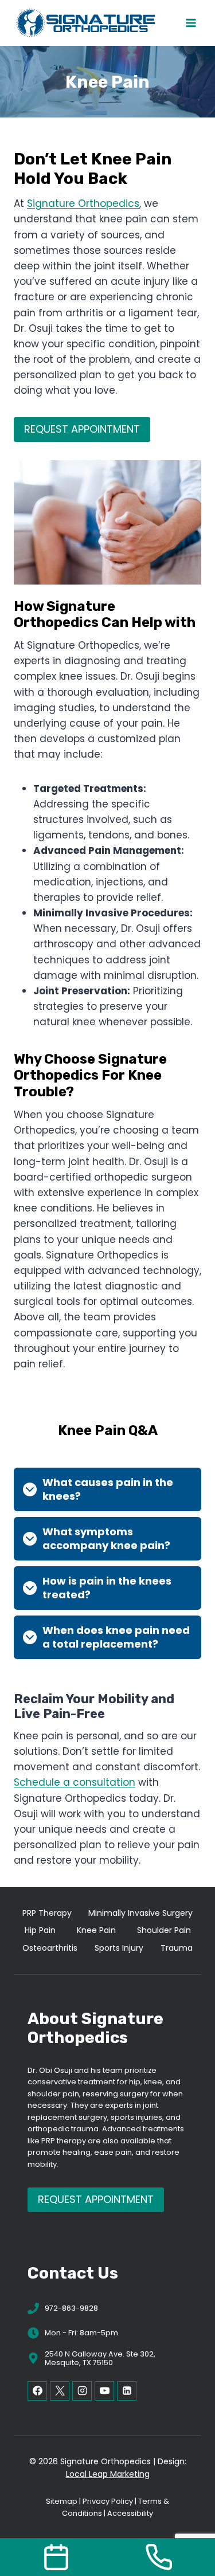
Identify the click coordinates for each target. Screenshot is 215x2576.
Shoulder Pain (164, 1930)
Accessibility (130, 2513)
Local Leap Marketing (108, 2474)
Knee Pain (96, 1930)
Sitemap (62, 2501)
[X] (60, 2391)
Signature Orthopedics (83, 203)
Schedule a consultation (75, 1782)
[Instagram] (82, 2391)
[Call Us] (159, 2557)
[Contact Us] (56, 2557)
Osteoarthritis (50, 1948)
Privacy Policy (108, 2501)
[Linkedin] (127, 2391)
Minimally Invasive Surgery (140, 1913)
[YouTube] (104, 2391)
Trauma (177, 1948)
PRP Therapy (47, 1913)
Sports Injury (119, 1948)
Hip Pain (40, 1930)
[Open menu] (191, 23)
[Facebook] (37, 2391)
